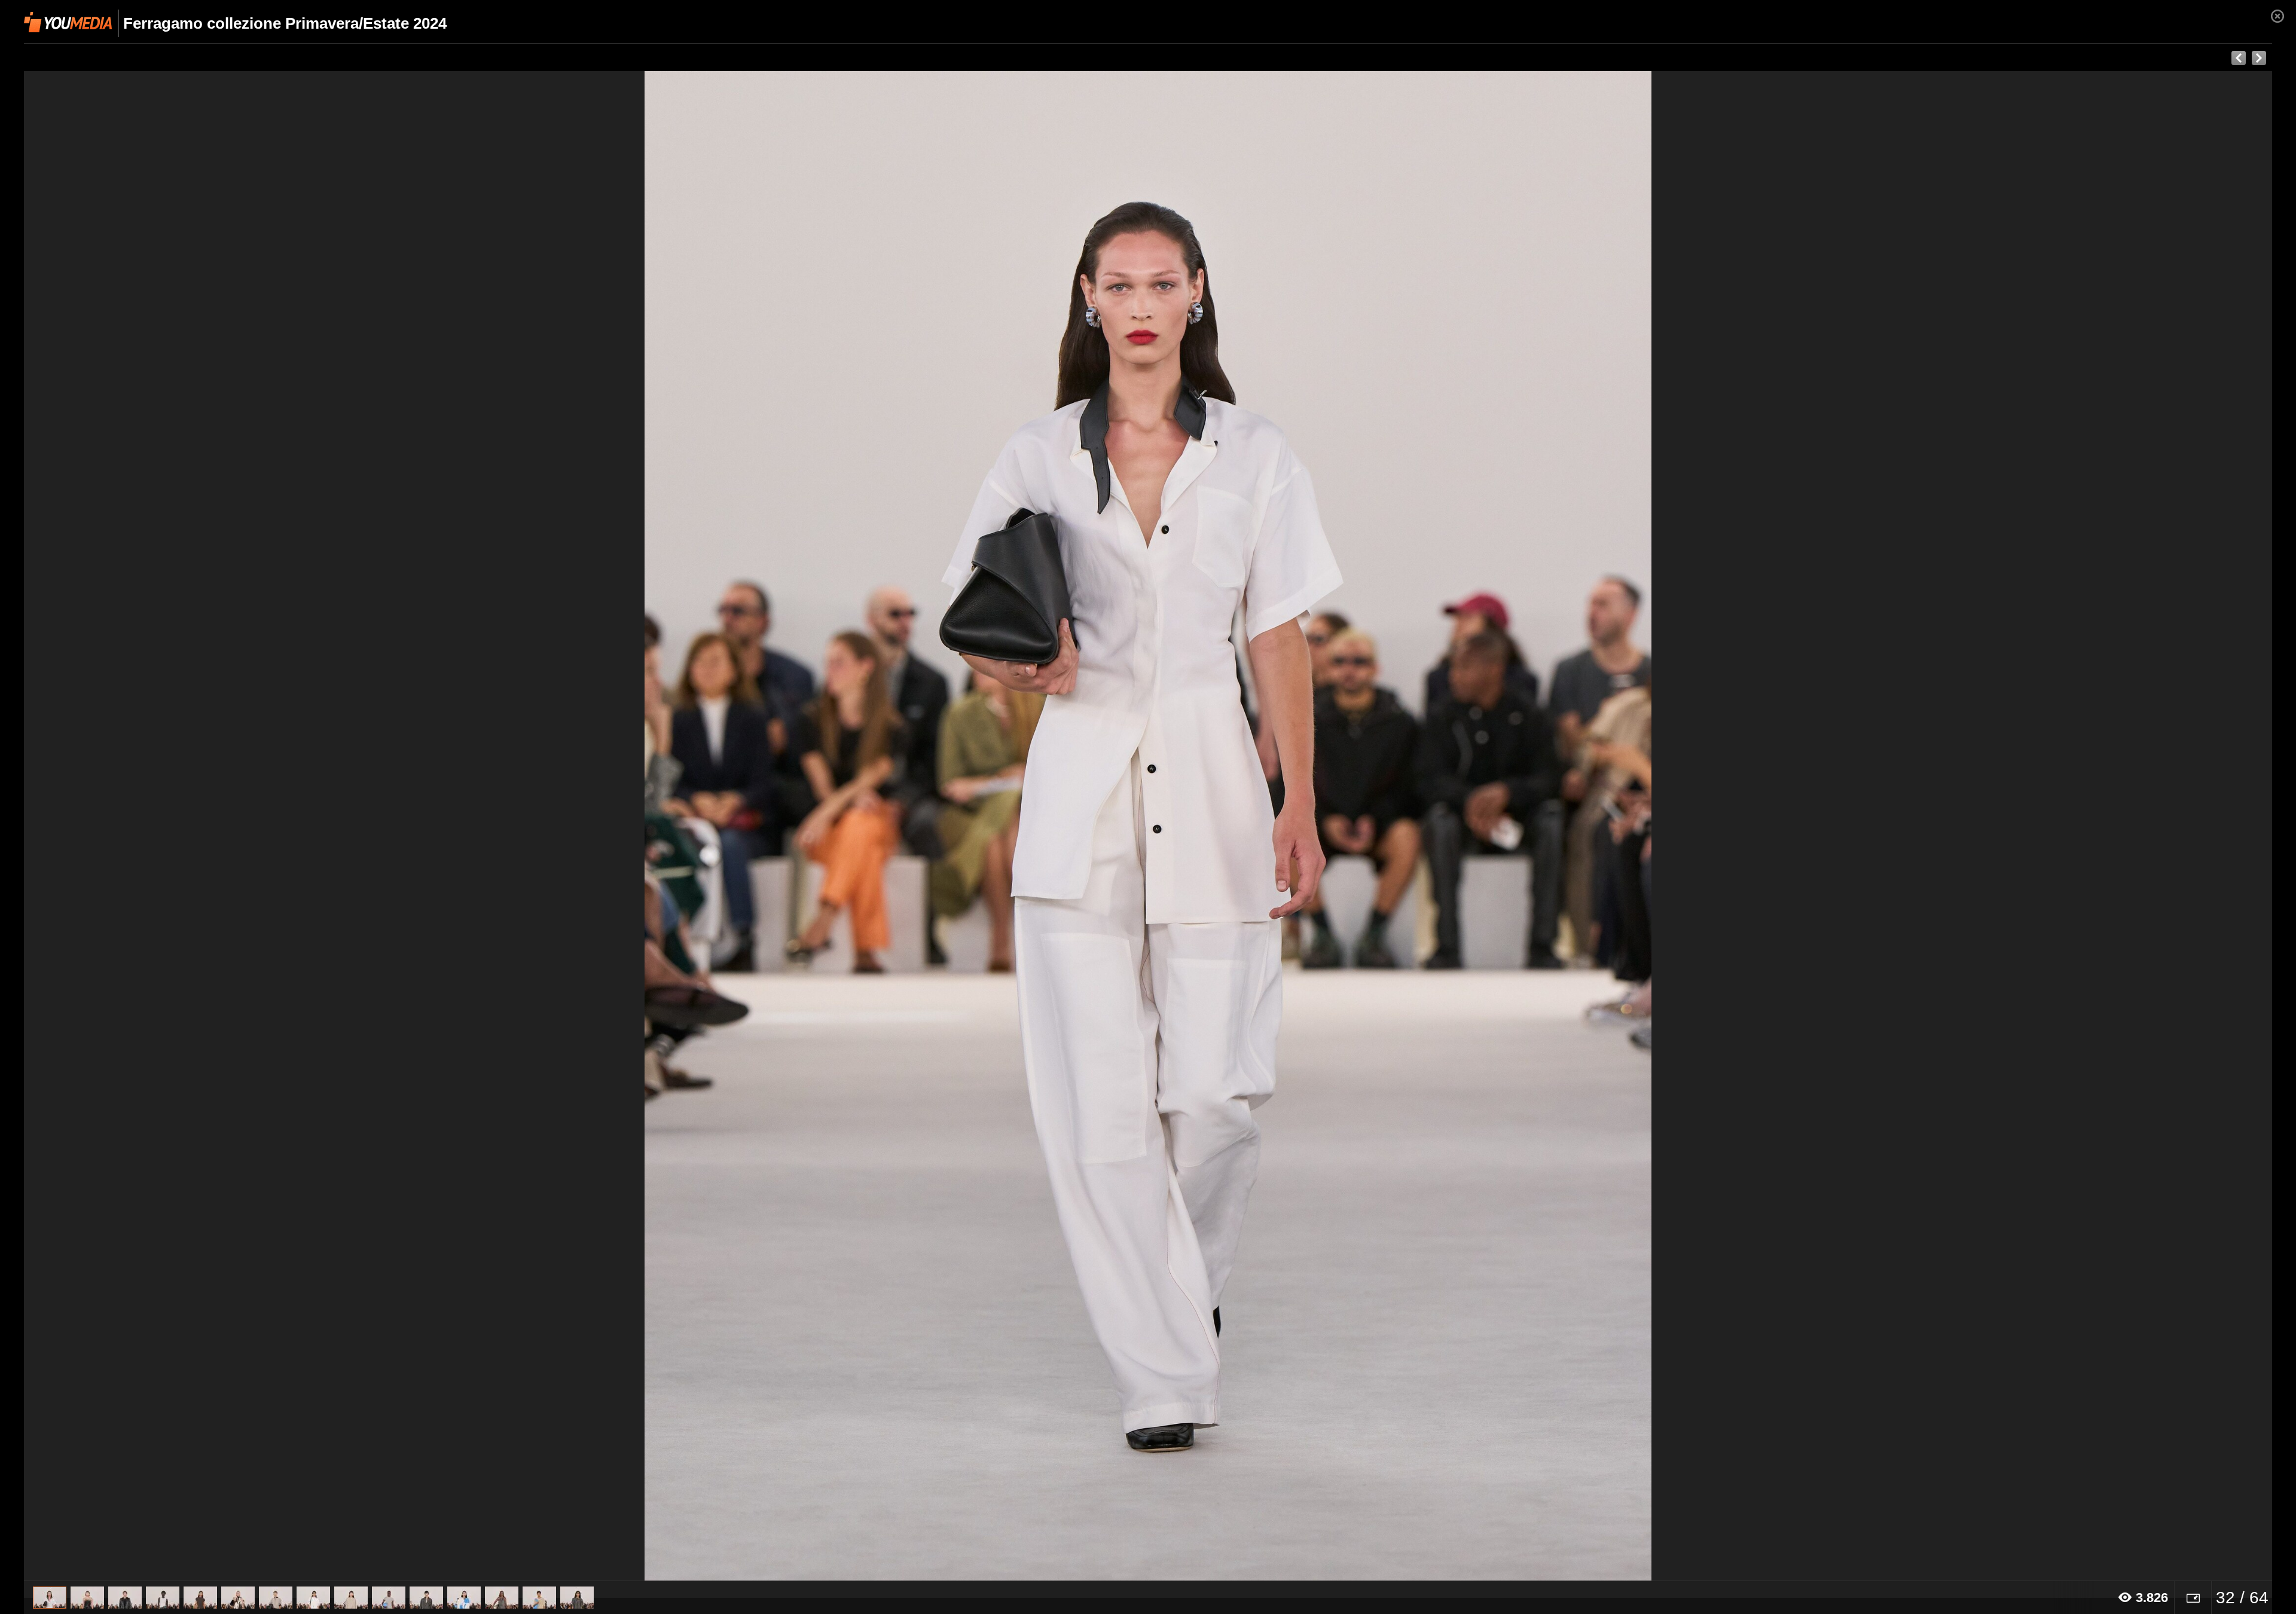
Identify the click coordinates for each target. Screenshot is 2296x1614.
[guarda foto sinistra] (249, 826)
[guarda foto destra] (1373, 826)
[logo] (68, 22)
